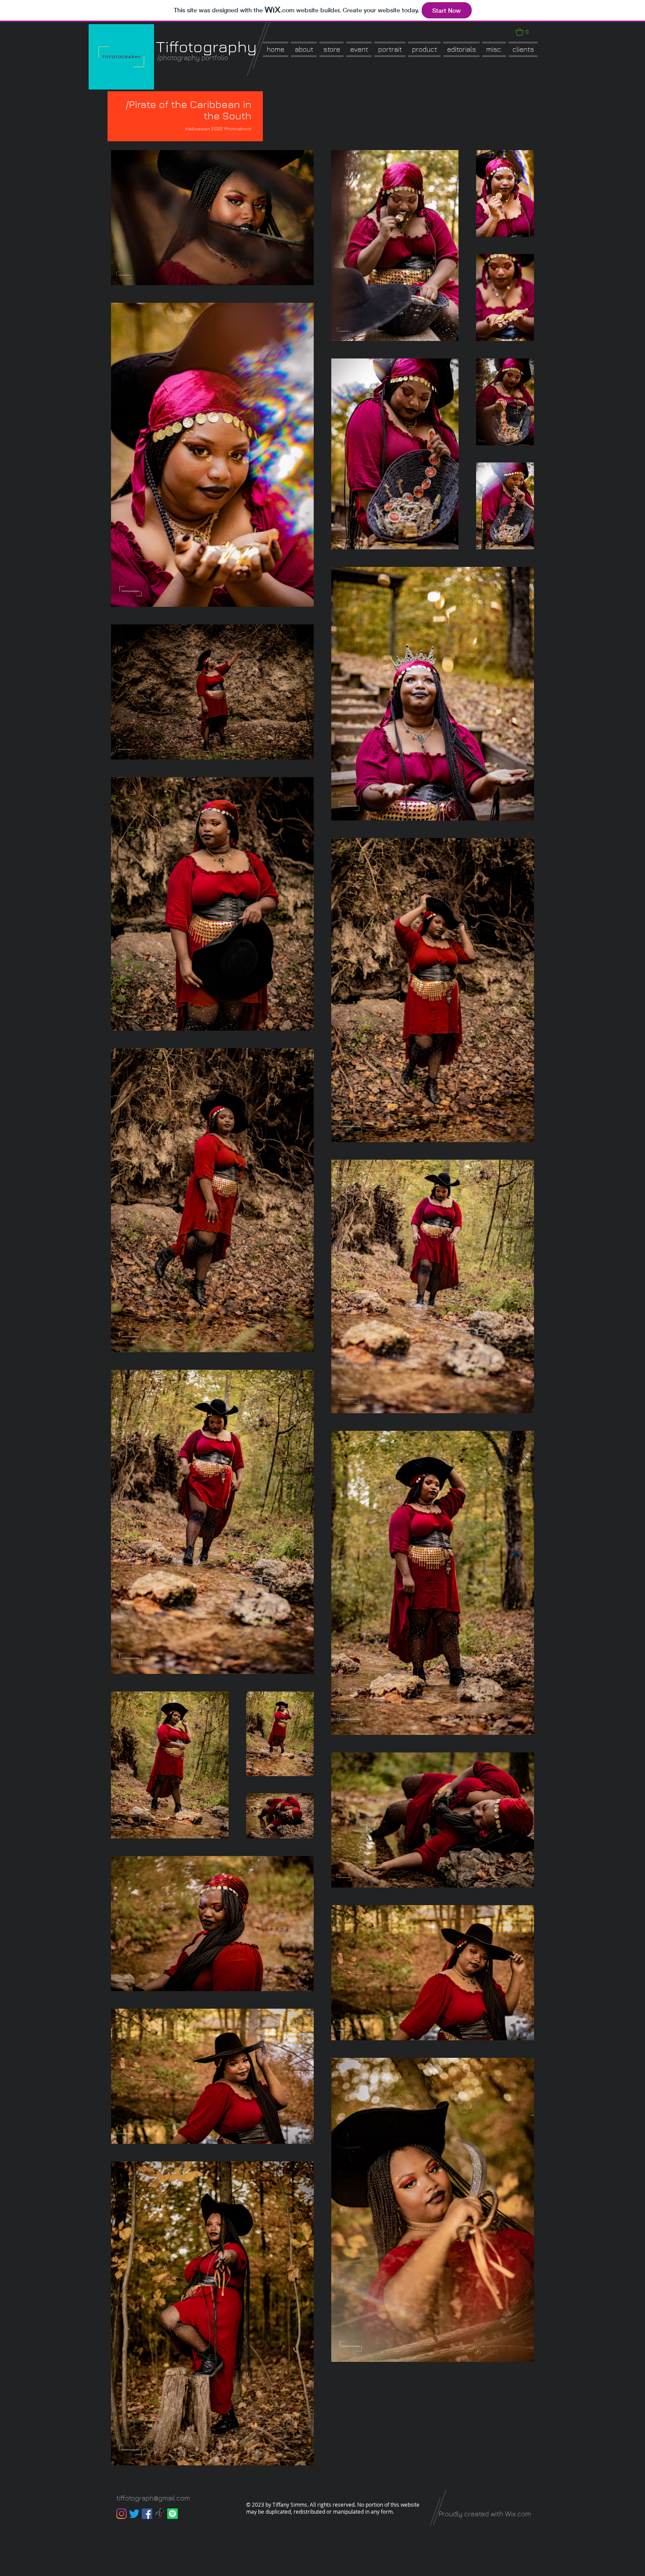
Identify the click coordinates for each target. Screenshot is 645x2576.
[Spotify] (172, 2514)
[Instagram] (122, 2514)
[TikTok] (160, 2514)
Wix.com (518, 2514)
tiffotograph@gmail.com (153, 2498)
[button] (331, 49)
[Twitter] (134, 2514)
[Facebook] (147, 2514)
